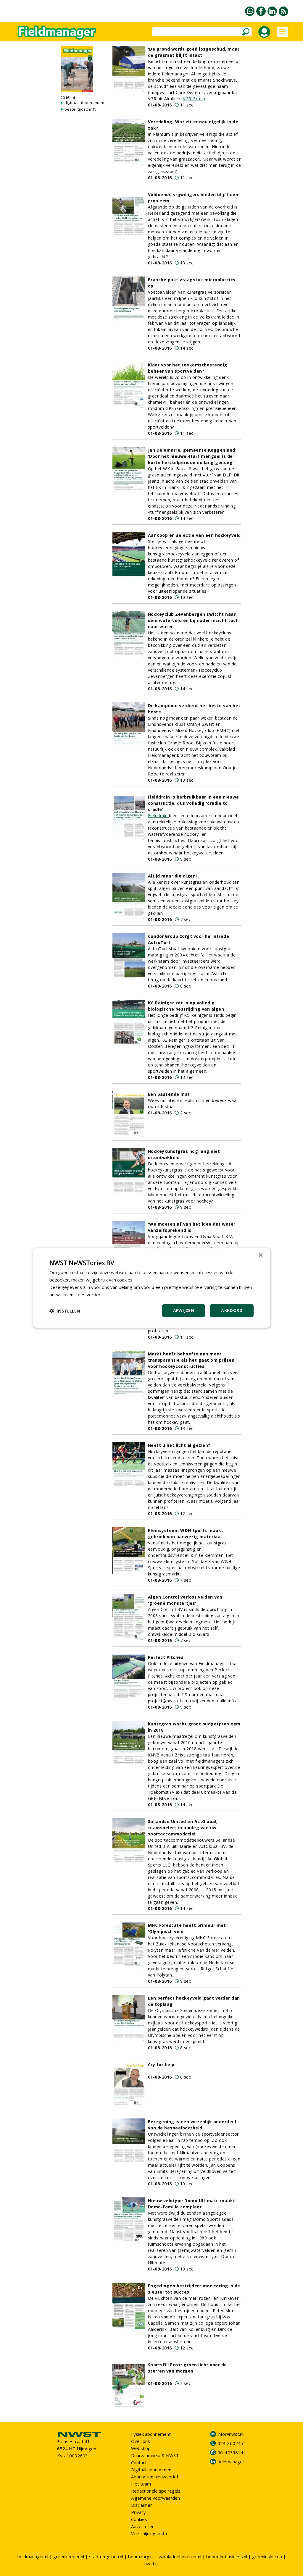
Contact (139, 2462)
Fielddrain (159, 816)
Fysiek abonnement (151, 2434)
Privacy (138, 2512)
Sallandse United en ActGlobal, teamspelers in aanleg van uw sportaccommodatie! (183, 1828)
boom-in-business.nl (227, 2556)
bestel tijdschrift (80, 109)
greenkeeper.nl (69, 2556)
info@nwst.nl (230, 2434)
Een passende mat (169, 1094)
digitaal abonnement (85, 103)
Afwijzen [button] (184, 1310)
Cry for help (161, 2064)
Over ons (141, 2441)
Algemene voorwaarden (155, 2498)
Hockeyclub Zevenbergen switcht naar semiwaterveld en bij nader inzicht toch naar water (193, 620)
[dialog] (151, 1288)
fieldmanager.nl (33, 2556)
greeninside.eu (267, 2556)
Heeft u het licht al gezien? (179, 1445)
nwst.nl (151, 2564)
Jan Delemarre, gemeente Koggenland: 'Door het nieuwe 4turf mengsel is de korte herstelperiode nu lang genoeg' (192, 456)
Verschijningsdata (149, 2533)
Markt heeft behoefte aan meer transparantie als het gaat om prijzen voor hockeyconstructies (191, 1360)
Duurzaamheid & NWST (155, 2455)
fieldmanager (231, 2462)
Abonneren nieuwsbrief (155, 2477)
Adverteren (143, 2526)
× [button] (260, 1255)
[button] (65, 1311)
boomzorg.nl (141, 2556)
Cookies (139, 2519)
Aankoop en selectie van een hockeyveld (194, 535)
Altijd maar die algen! (173, 876)
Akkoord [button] (232, 1310)
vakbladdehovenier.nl (180, 2556)
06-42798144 (232, 2452)
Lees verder (88, 1295)
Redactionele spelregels (156, 2491)
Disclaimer (142, 2505)
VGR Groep (194, 99)
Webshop (141, 2448)
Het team (141, 2484)
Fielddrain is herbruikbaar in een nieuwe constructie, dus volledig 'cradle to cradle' (194, 803)
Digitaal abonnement (152, 2470)
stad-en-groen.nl (106, 2556)
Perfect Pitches (166, 1657)
